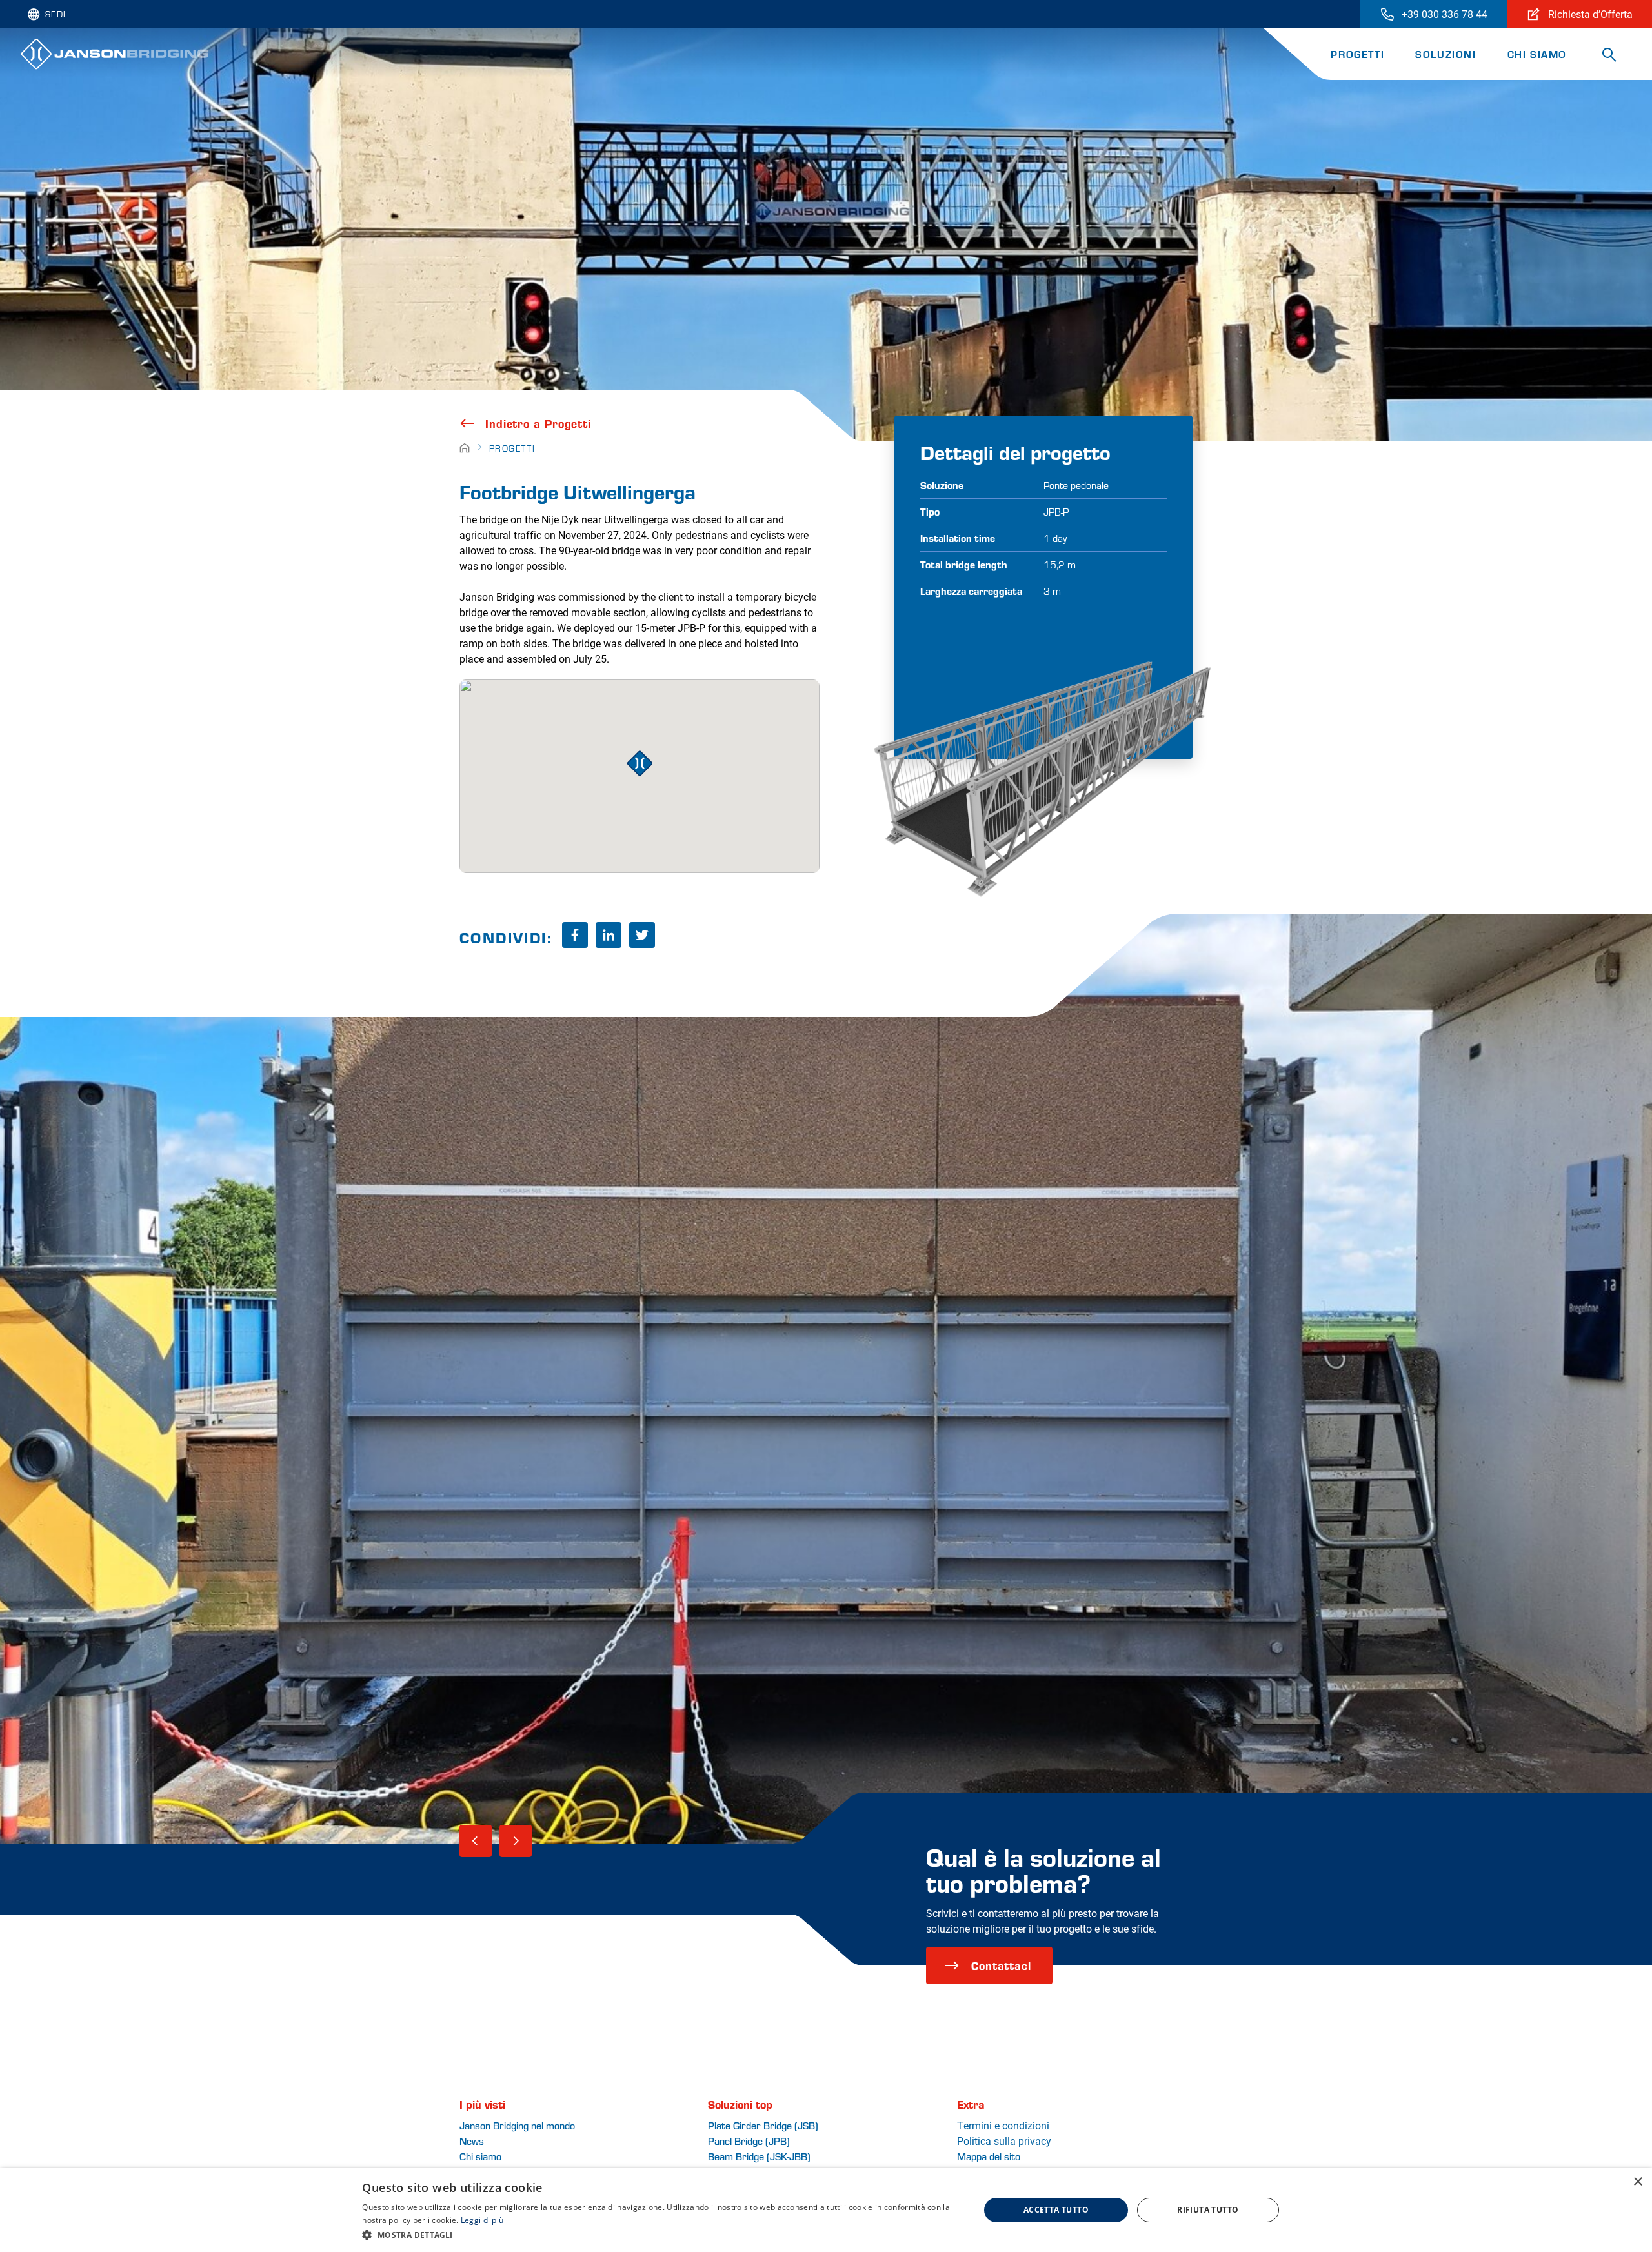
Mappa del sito (989, 2156)
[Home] (465, 448)
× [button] (1637, 2182)
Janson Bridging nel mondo (517, 2125)
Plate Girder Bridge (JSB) (763, 2125)
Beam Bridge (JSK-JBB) (759, 2156)
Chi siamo (1537, 54)
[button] (661, 2235)
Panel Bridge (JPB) (749, 2141)
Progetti (1357, 54)
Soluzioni (1445, 54)
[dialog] (826, 2210)
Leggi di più (482, 2220)
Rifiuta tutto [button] (1208, 2210)
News (472, 2141)
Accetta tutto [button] (1056, 2210)
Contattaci (1001, 1965)
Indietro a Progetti (538, 423)
